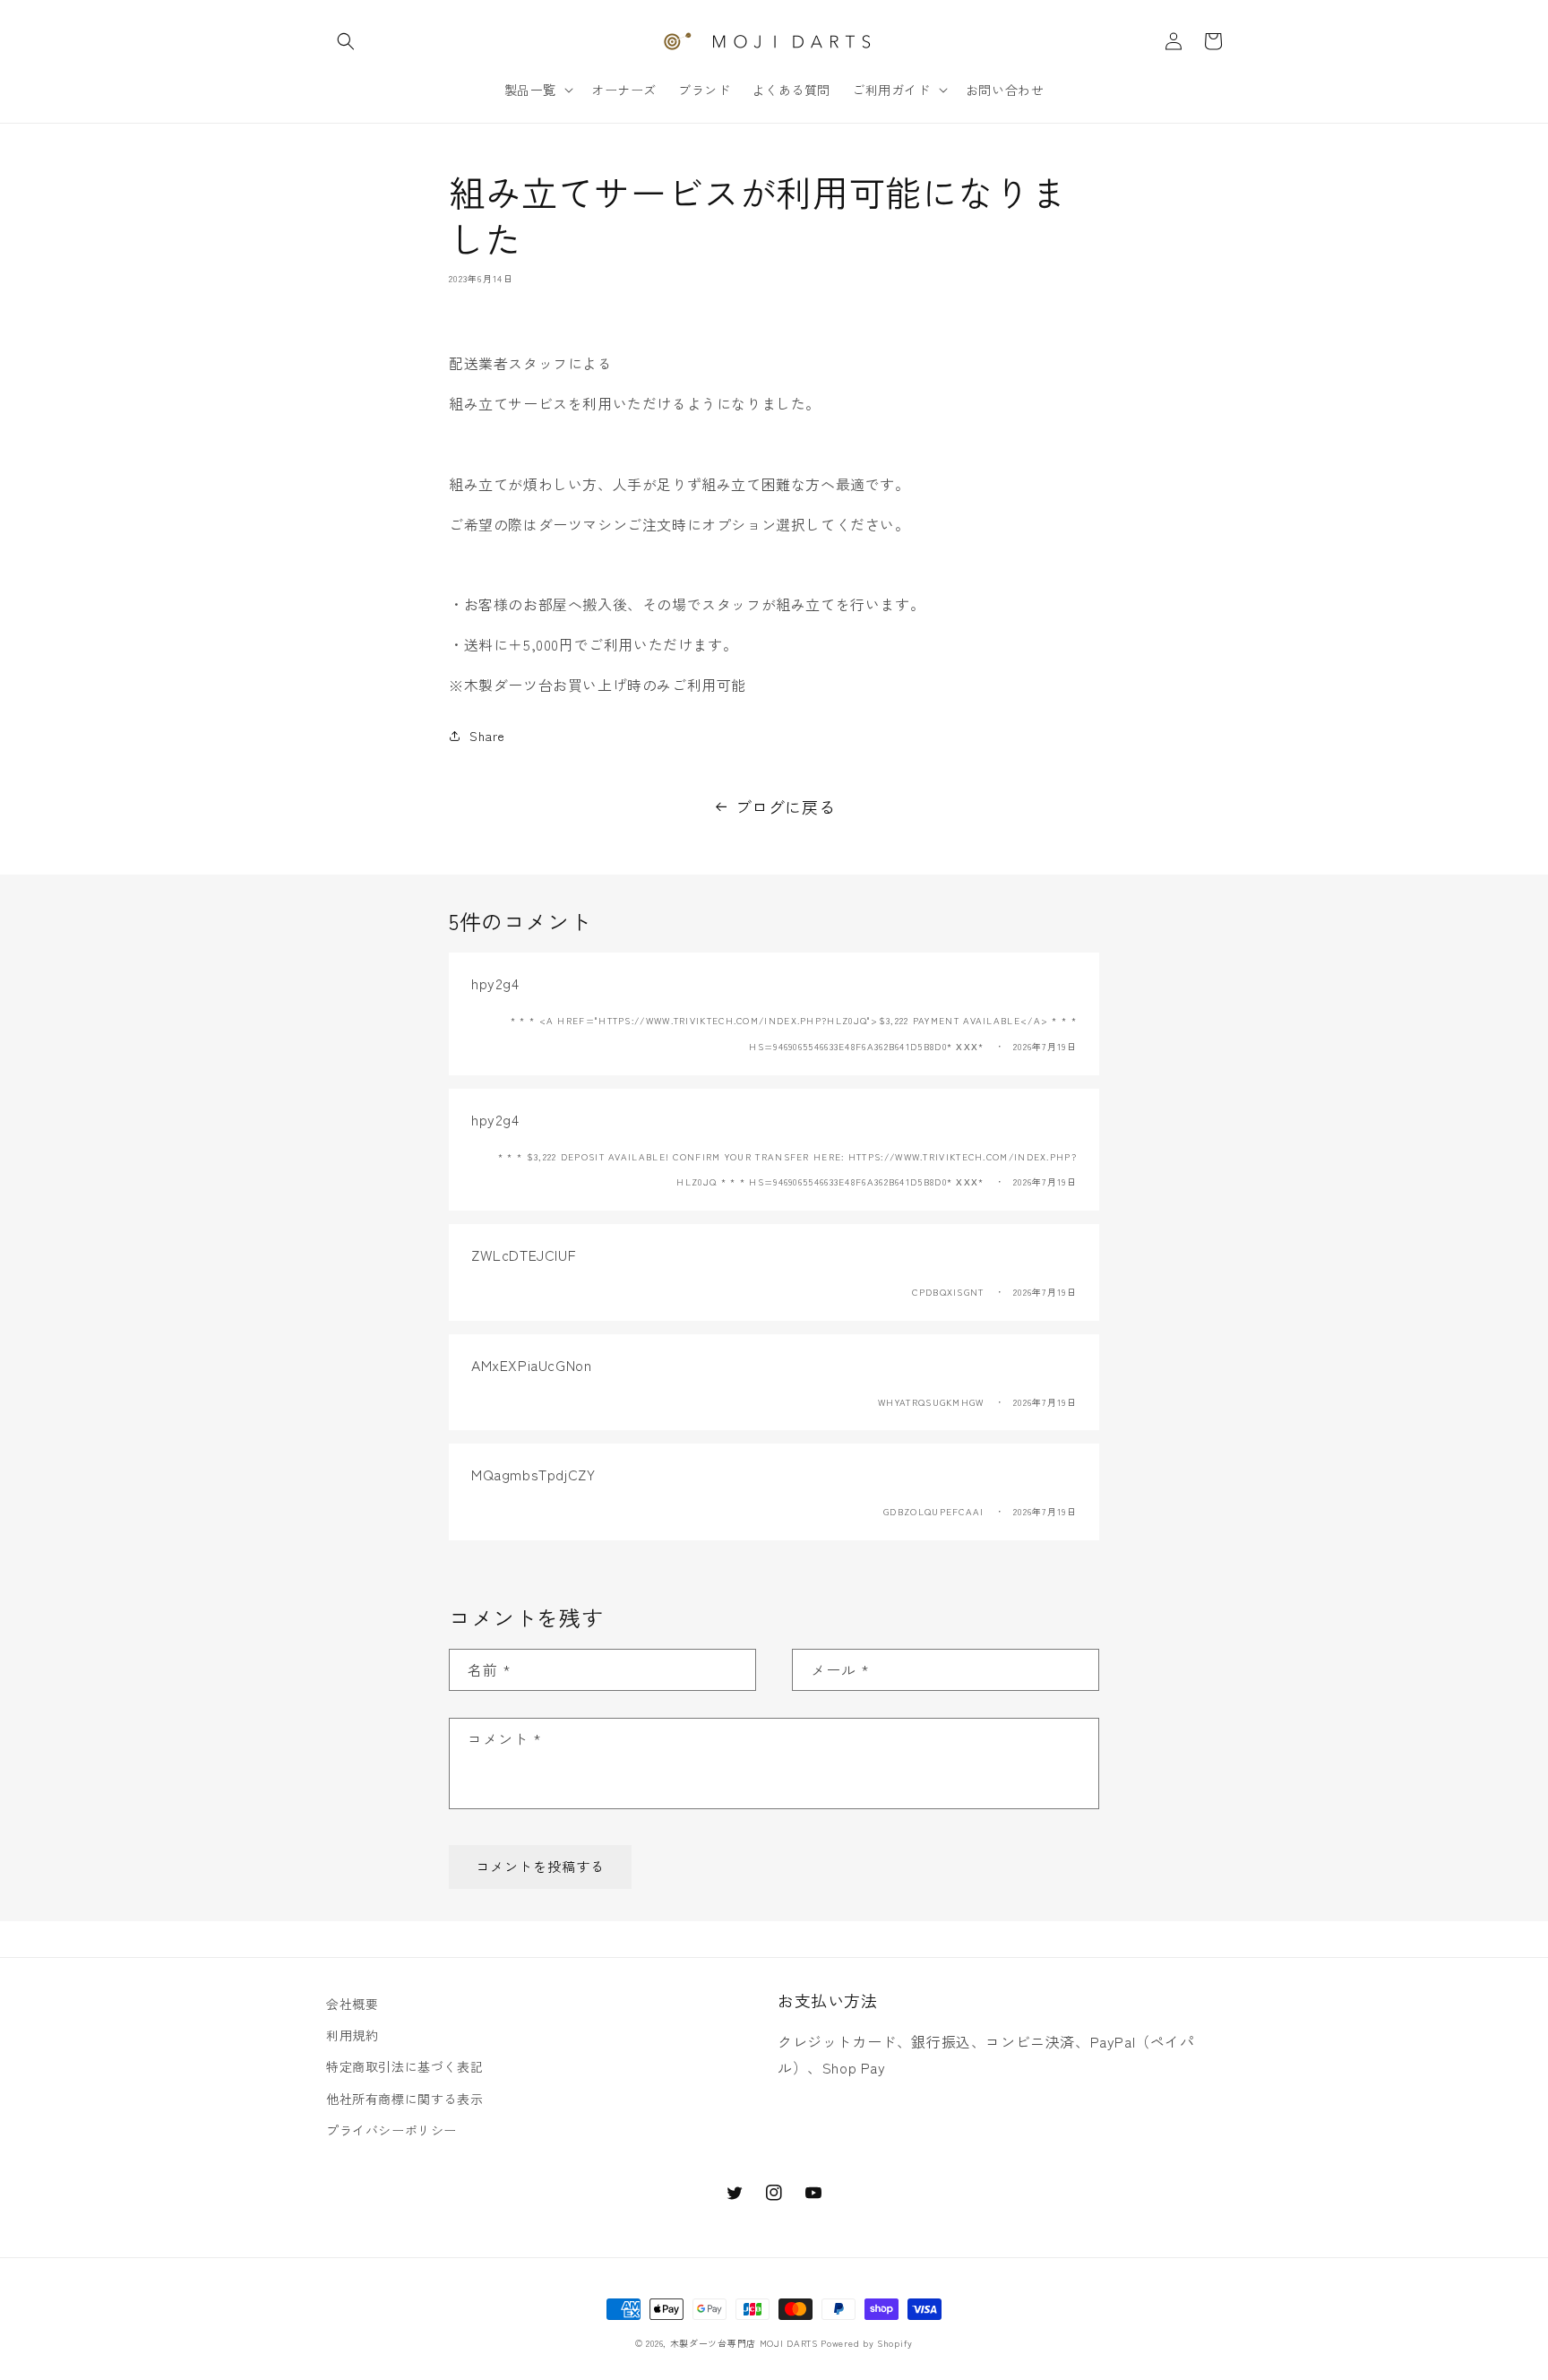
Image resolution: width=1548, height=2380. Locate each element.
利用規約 (352, 2035)
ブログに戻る (786, 806)
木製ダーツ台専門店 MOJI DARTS (744, 2343)
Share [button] (487, 736)
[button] (346, 41)
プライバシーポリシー (391, 2130)
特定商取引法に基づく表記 (404, 2066)
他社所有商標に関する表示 (404, 2099)
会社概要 (352, 2004)
